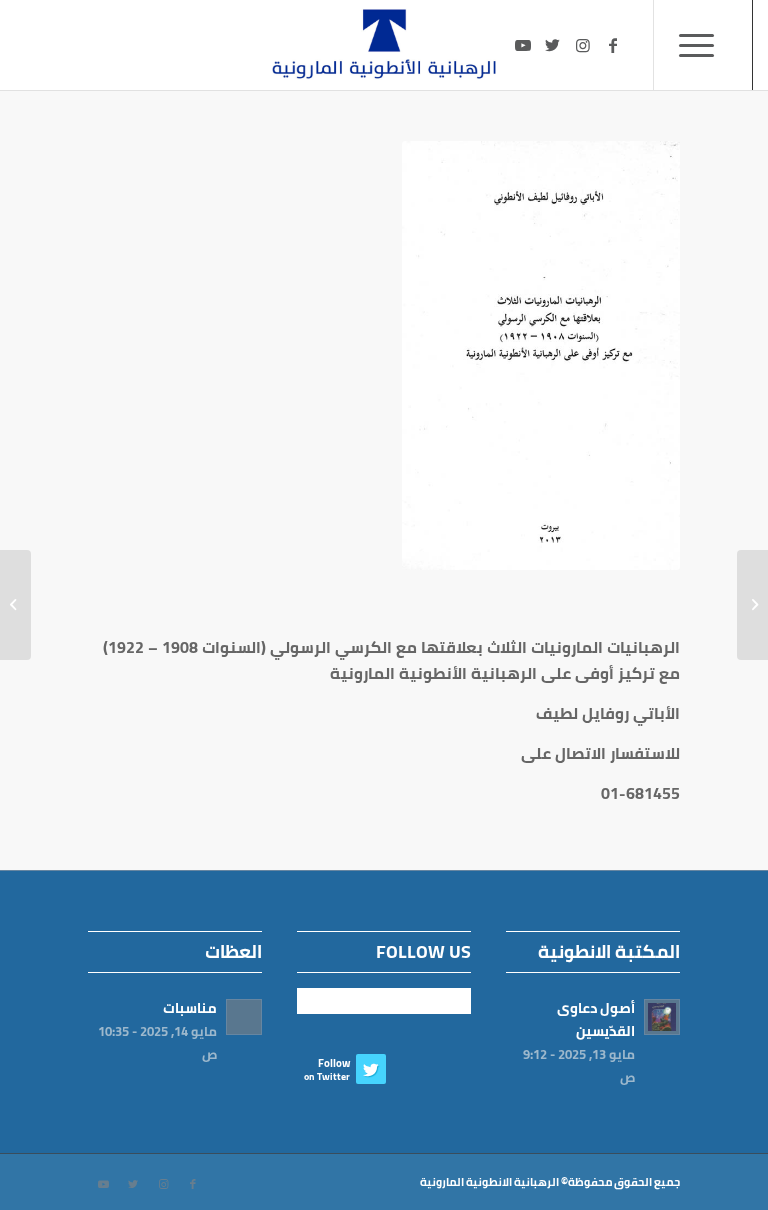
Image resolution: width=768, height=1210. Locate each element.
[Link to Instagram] (583, 45)
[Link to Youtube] (523, 45)
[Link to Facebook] (613, 45)
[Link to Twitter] (553, 45)
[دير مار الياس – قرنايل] (752, 605)
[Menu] (703, 45)
